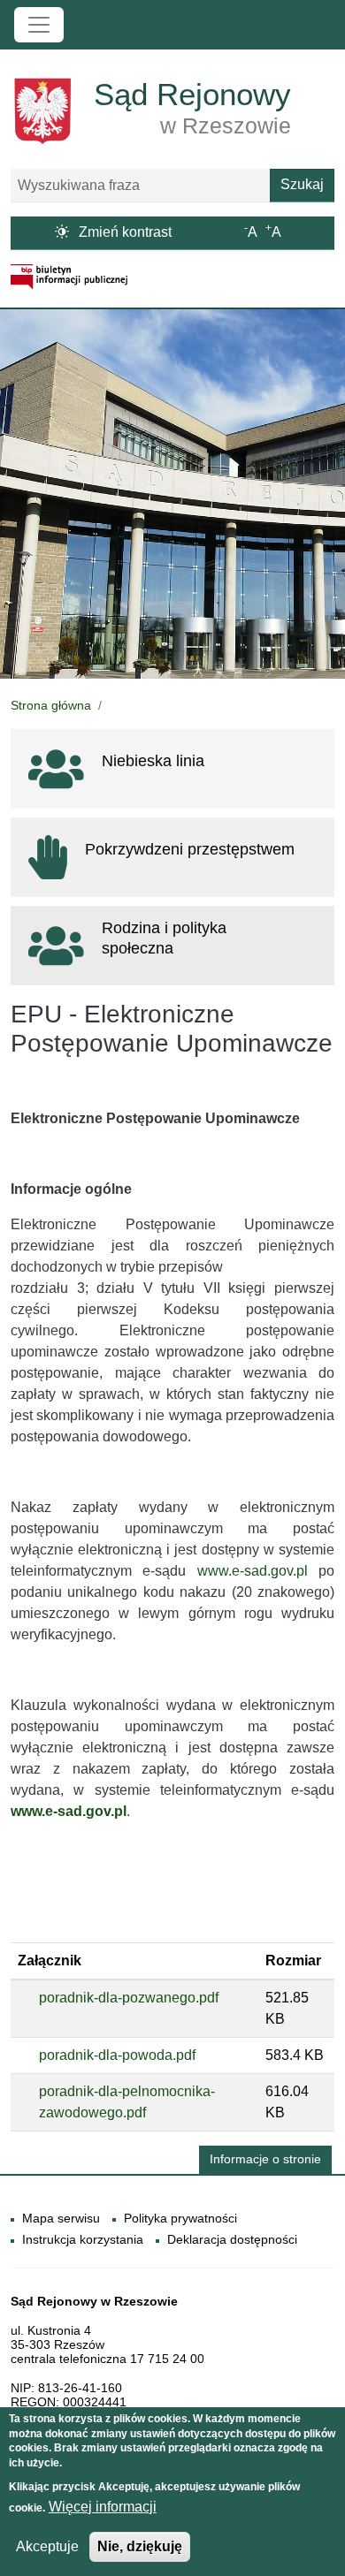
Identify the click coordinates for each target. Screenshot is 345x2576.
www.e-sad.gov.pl (253, 1571)
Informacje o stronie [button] (265, 2159)
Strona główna (51, 705)
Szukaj (302, 184)
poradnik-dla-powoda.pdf (117, 2055)
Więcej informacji (103, 2507)
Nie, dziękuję (140, 2546)
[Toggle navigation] (39, 25)
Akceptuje (47, 2546)
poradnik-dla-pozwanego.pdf (129, 1998)
